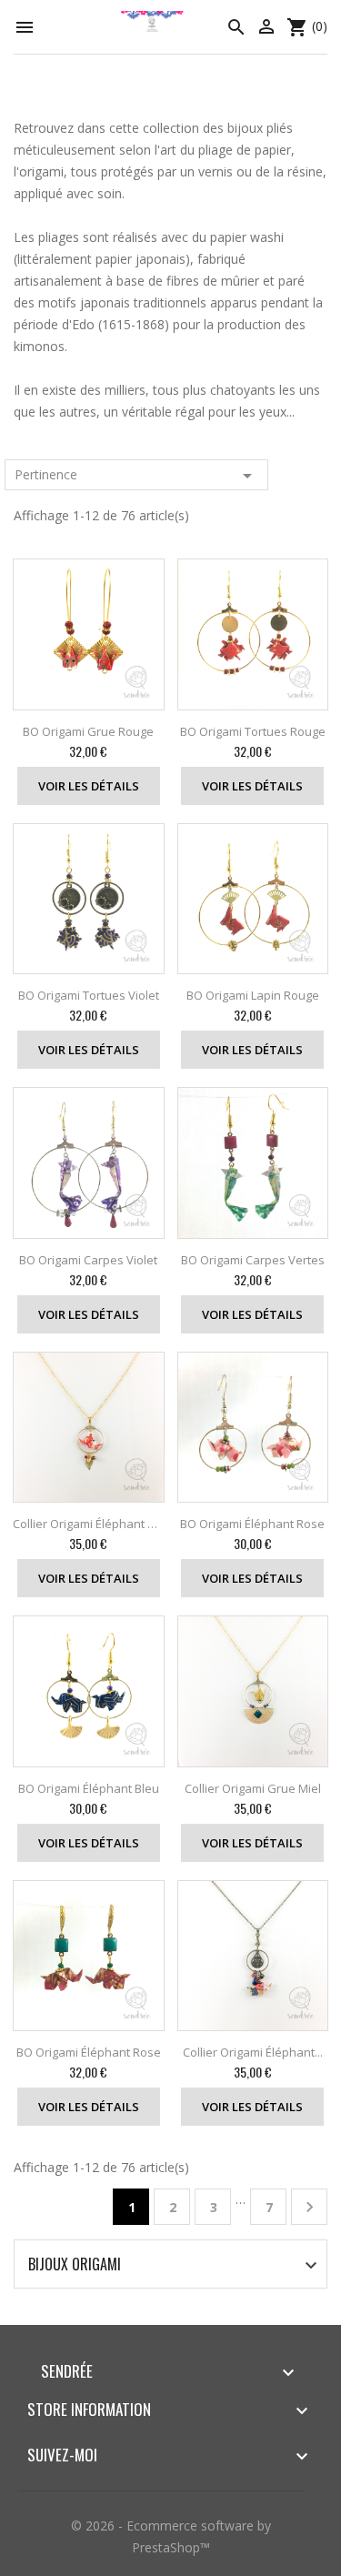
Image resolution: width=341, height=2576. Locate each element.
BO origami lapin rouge (253, 995)
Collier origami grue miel (253, 1788)
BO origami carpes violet (88, 1260)
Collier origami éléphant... (253, 2052)
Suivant (310, 2207)
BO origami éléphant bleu (89, 1788)
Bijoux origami (75, 2264)
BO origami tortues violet (89, 995)
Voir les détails (89, 786)
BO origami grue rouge (88, 731)
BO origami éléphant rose (252, 1524)
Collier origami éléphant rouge (89, 1524)
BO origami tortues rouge (253, 731)
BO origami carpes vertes (253, 1260)
